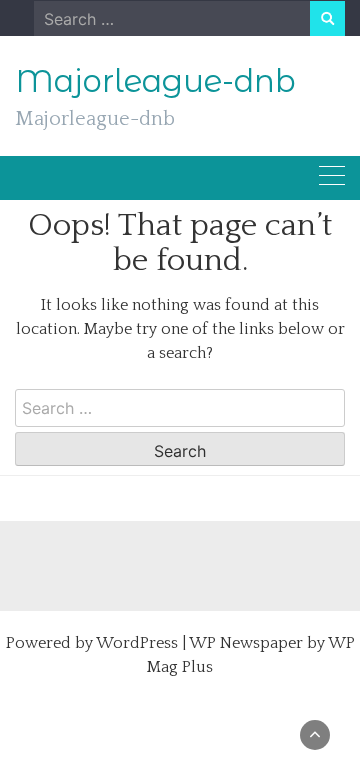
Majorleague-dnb (155, 81)
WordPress (137, 643)
